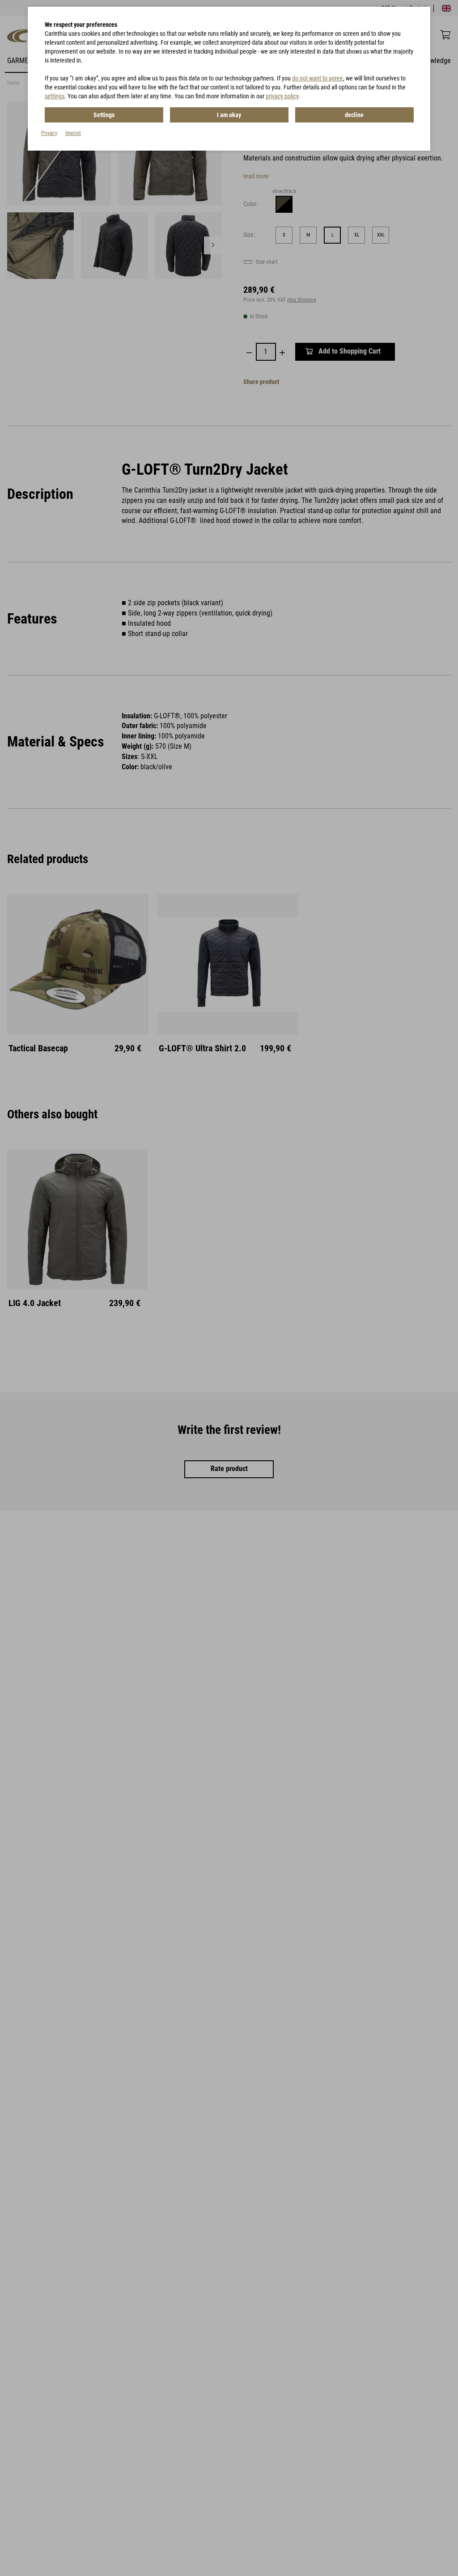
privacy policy (282, 96)
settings (55, 96)
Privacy (49, 133)
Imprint (73, 133)
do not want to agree (318, 78)
